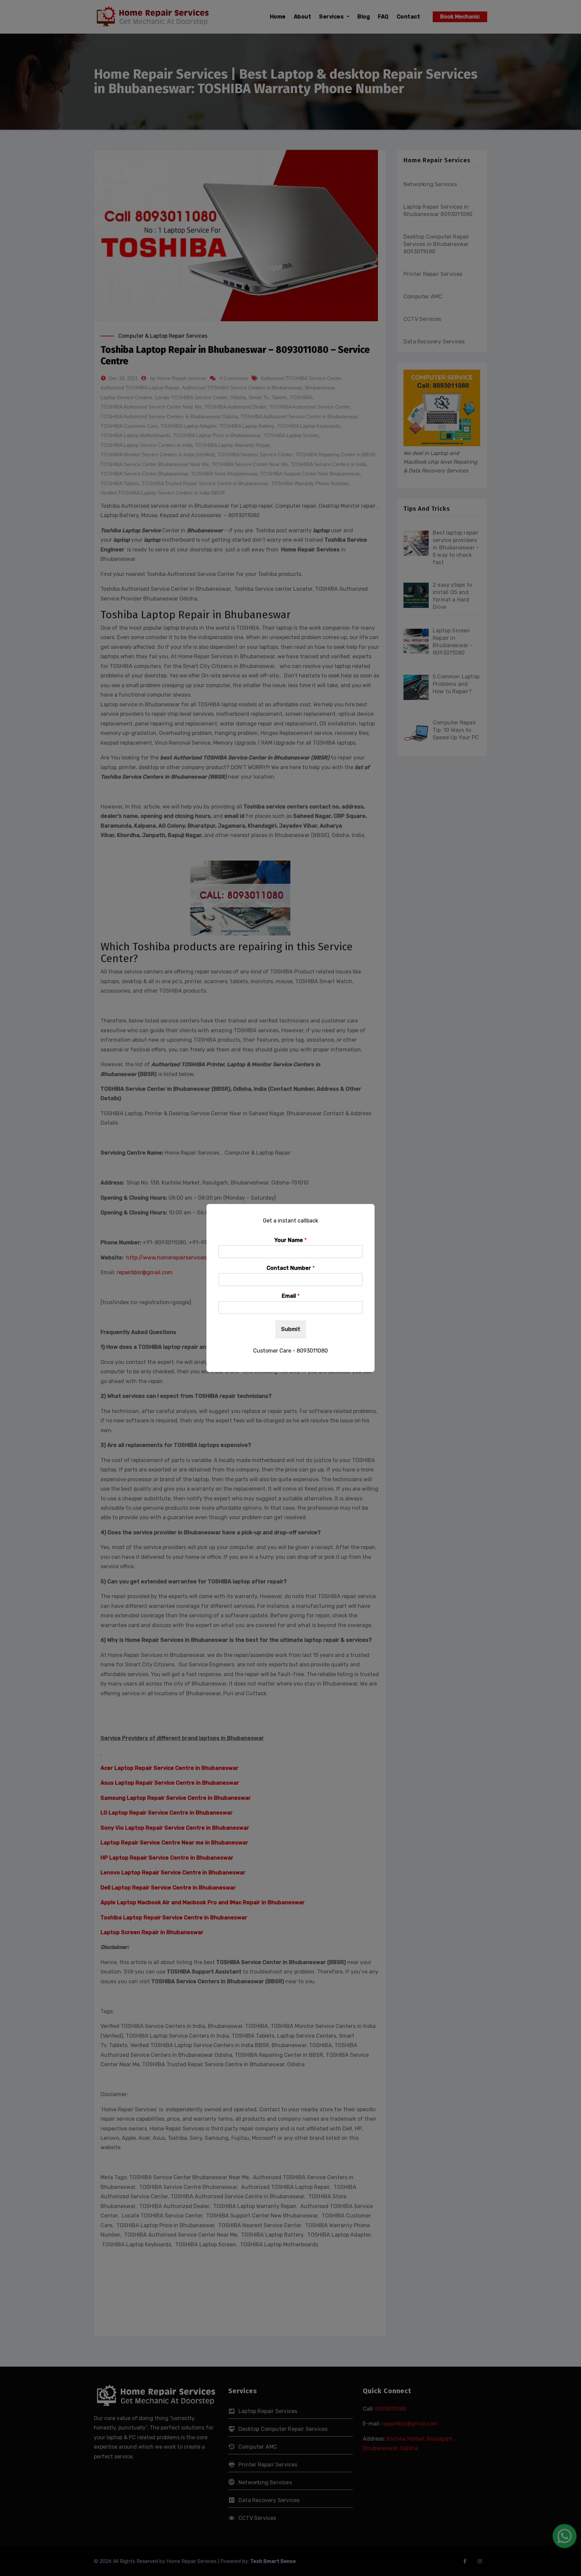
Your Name (290, 1240)
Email (291, 1296)
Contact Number (291, 1268)
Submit (291, 1329)
